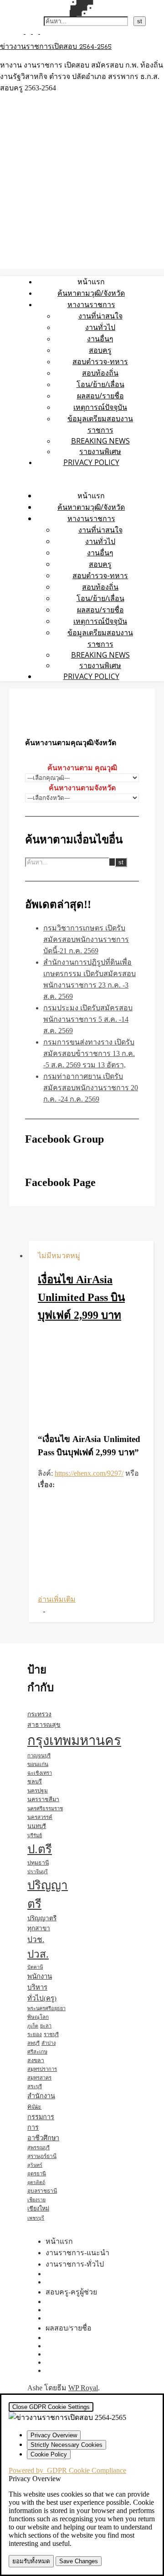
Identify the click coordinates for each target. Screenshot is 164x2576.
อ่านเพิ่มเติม (57, 1599)
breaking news (100, 441)
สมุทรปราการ (42, 2069)
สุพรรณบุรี (38, 2148)
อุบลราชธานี (42, 2191)
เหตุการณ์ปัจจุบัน (100, 407)
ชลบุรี (35, 1782)
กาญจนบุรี (39, 1756)
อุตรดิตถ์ (36, 2182)
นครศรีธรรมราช (45, 1808)
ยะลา (46, 2026)
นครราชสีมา (43, 1799)
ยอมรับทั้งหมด (31, 2561)
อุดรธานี (37, 2174)
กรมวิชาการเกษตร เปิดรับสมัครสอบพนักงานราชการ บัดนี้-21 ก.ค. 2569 (86, 939)
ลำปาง (49, 2043)
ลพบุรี (33, 2043)
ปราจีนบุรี (38, 1872)
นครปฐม (38, 1791)
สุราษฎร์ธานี (42, 2156)
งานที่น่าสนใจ (100, 316)
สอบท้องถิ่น (100, 373)
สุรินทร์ (35, 2165)
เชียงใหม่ (38, 2209)
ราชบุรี (51, 2034)
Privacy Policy (91, 462)
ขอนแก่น (38, 1764)
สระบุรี (35, 2086)
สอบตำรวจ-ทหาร (100, 361)
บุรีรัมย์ (35, 1835)
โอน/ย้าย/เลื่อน (100, 384)
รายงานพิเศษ (100, 451)
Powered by (67, 2470)
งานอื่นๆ (100, 339)
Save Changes (79, 2561)
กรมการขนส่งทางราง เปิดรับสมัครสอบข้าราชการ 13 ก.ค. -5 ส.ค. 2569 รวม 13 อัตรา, (89, 1053)
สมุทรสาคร (39, 2078)
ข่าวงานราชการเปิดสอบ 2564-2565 (56, 47)
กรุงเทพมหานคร (74, 1740)
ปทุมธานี (38, 1863)
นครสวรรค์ (40, 1817)
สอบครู (100, 350)
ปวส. (38, 1954)
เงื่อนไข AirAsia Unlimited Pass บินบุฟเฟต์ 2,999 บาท (81, 1297)
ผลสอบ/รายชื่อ (100, 396)
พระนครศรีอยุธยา (46, 2008)
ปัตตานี (35, 1967)
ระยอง (35, 2034)
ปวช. (36, 1940)
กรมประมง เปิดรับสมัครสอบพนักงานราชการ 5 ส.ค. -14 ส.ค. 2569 (88, 1019)
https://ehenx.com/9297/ (89, 1473)
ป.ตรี (40, 1849)
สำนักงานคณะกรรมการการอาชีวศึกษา (43, 2117)
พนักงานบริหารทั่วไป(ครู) (42, 1987)
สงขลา (36, 2060)
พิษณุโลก (38, 2017)
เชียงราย (36, 2200)
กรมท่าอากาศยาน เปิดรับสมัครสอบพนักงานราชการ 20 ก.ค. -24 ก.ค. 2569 (91, 1088)
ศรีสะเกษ (37, 2052)
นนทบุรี (37, 1826)
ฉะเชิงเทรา (40, 1773)
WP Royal (83, 2388)
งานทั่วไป (100, 327)
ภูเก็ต (33, 2026)
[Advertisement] (91, 1379)
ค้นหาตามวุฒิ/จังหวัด (91, 293)
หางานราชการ (91, 304)
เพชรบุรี (36, 2218)
